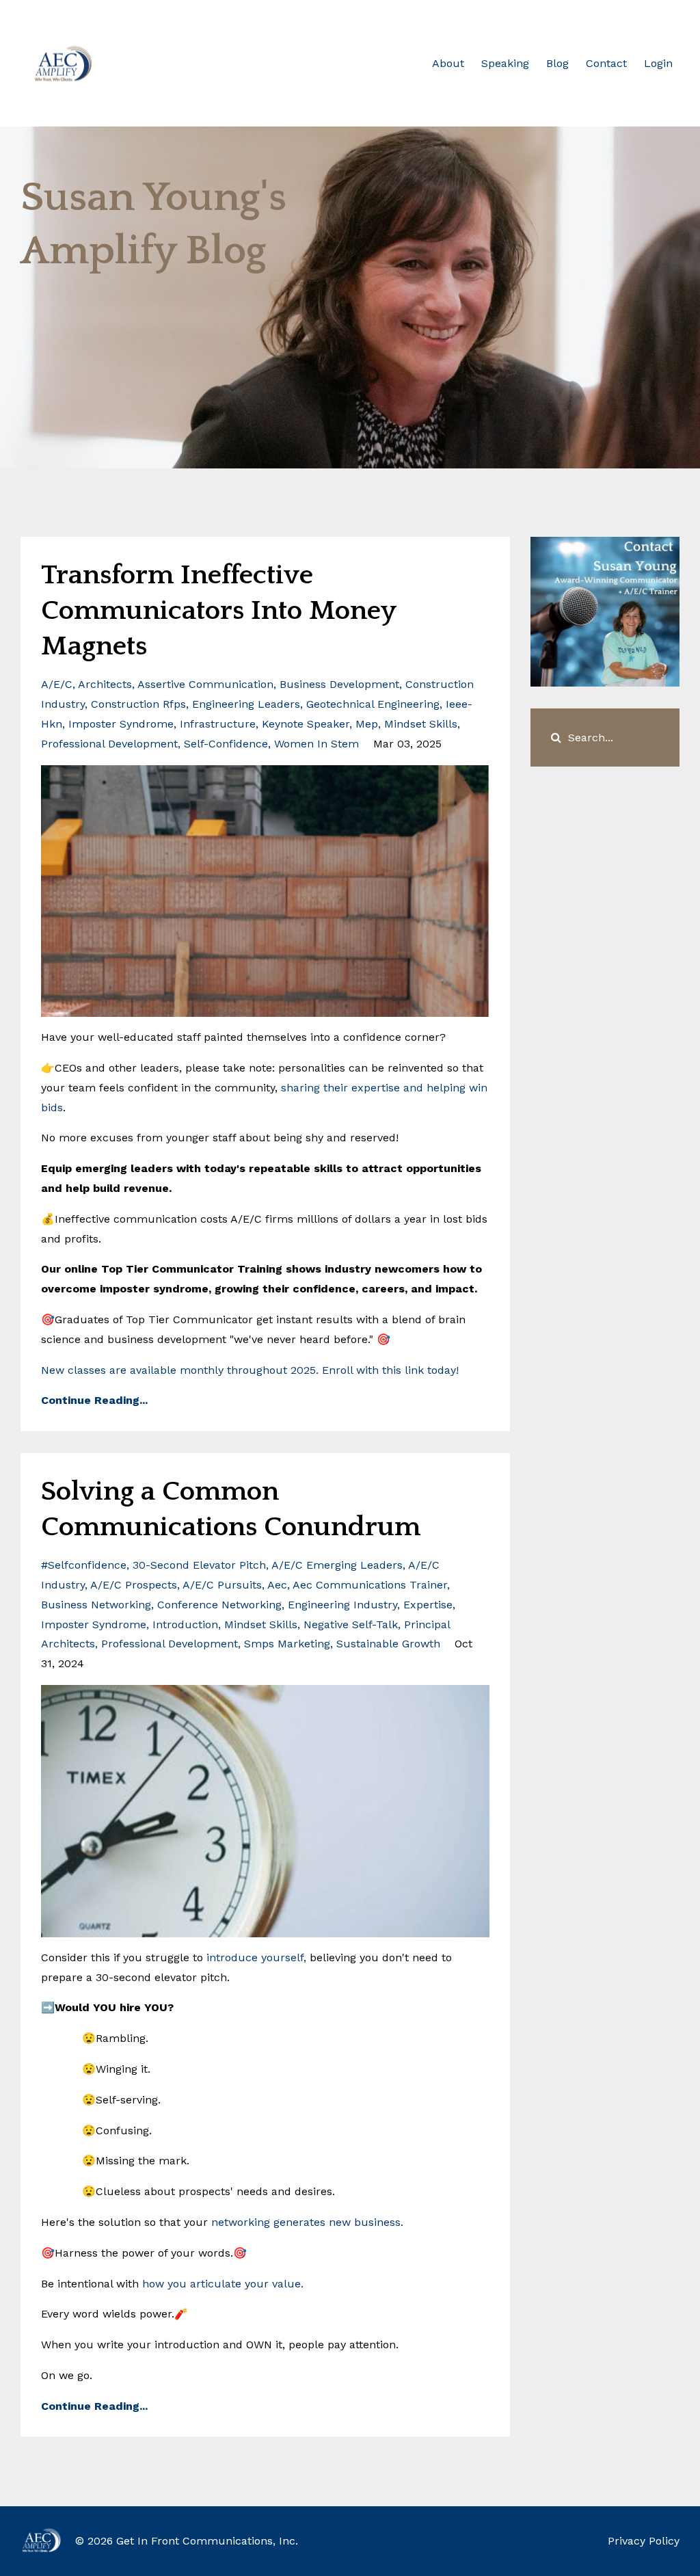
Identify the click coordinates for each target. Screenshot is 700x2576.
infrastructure (218, 724)
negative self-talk (351, 1624)
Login (658, 63)
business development (339, 684)
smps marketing (287, 1644)
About (448, 63)
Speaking (505, 63)
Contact (606, 63)
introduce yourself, (256, 1957)
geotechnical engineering (373, 704)
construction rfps (138, 704)
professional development (109, 744)
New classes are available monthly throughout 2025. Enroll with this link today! (252, 1370)
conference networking (219, 1605)
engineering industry (342, 1605)
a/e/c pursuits (222, 1585)
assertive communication (205, 684)
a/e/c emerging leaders (337, 1565)
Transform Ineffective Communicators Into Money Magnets (218, 611)
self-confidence (226, 744)
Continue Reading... (94, 1400)
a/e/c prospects (134, 1585)
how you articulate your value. (223, 2284)
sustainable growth (388, 1644)
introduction (185, 1624)
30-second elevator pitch (199, 1565)
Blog (557, 63)
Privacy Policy (644, 2541)
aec (277, 1585)
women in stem (317, 744)
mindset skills (421, 724)
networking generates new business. (307, 2222)
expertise (428, 1605)
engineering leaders (246, 704)
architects (105, 684)
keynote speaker (306, 724)
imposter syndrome (121, 724)
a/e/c (57, 684)
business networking (96, 1605)
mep (367, 724)
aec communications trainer (370, 1585)
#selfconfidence (84, 1565)
